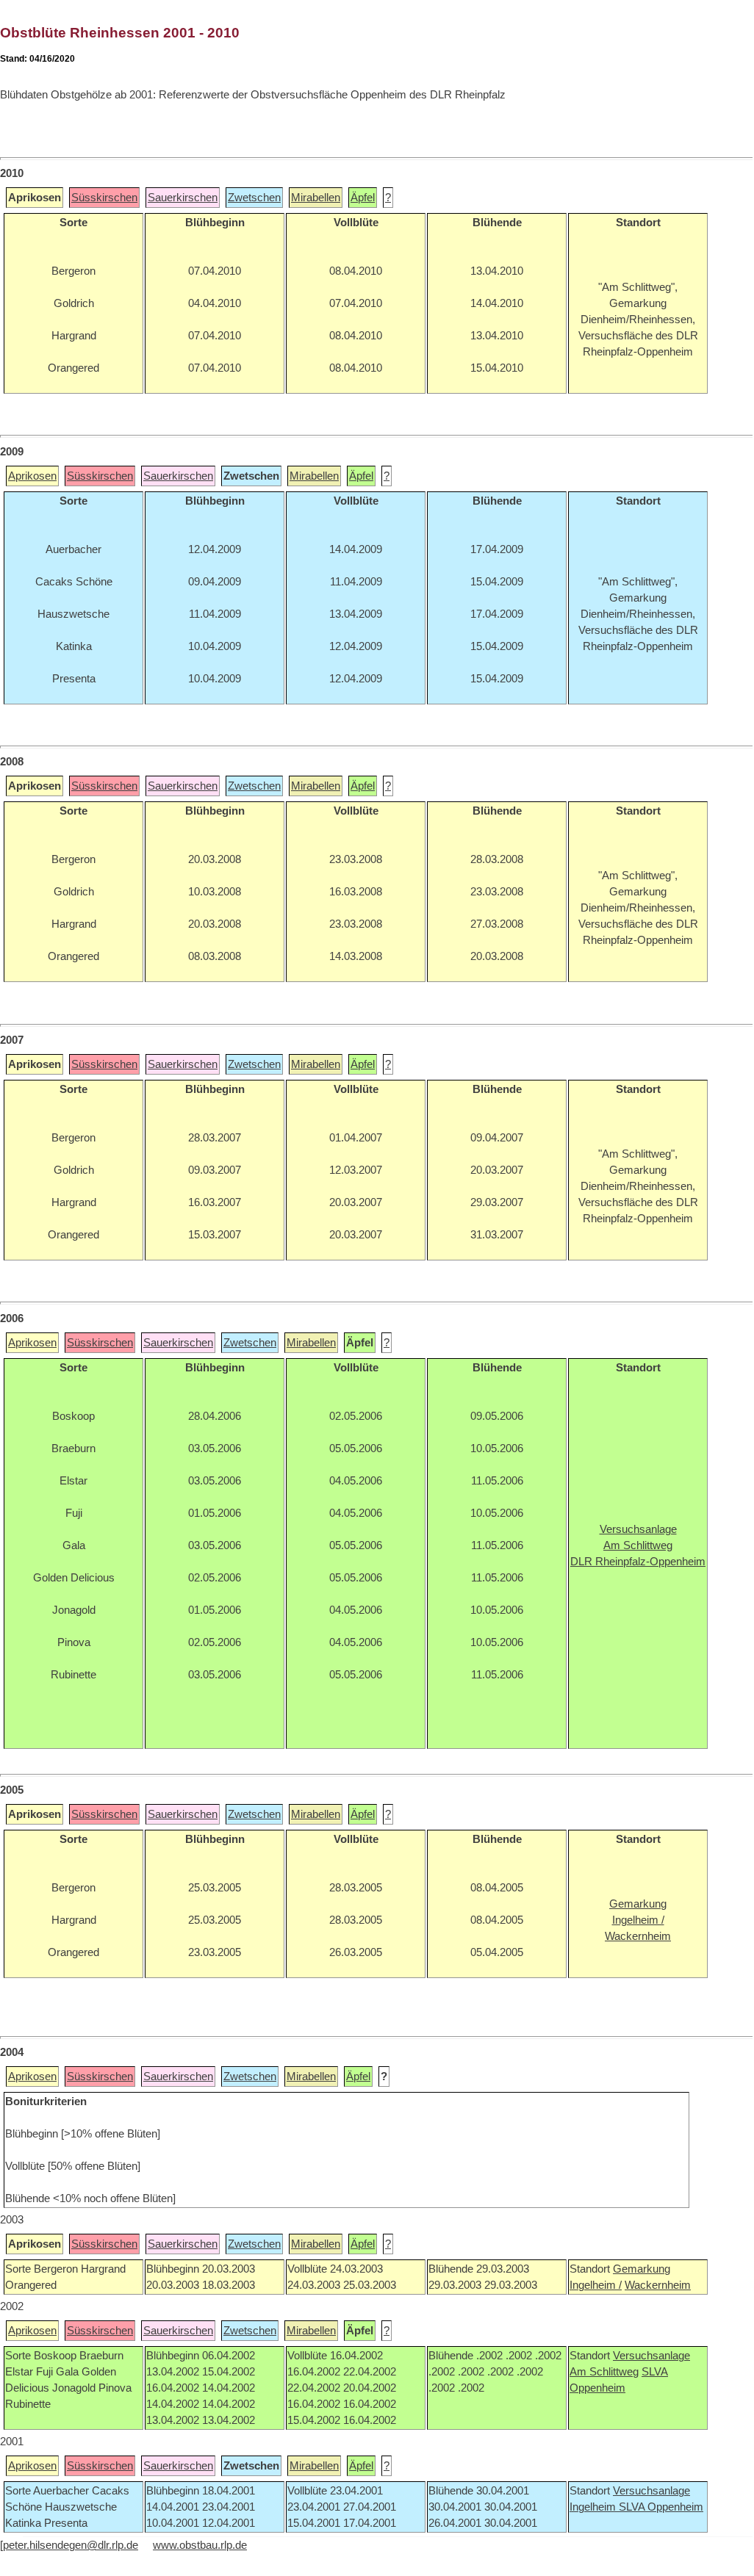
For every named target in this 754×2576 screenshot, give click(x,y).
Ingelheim (594, 2507)
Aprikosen (32, 476)
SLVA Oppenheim (661, 2507)
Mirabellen (316, 198)
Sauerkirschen (183, 198)
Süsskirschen (104, 198)
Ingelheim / (596, 2285)
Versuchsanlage (651, 2356)
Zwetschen (254, 198)
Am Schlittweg (604, 2372)
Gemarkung (642, 2269)
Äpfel (363, 198)
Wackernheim (658, 2285)
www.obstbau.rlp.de (200, 2545)
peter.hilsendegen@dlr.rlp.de (71, 2545)
